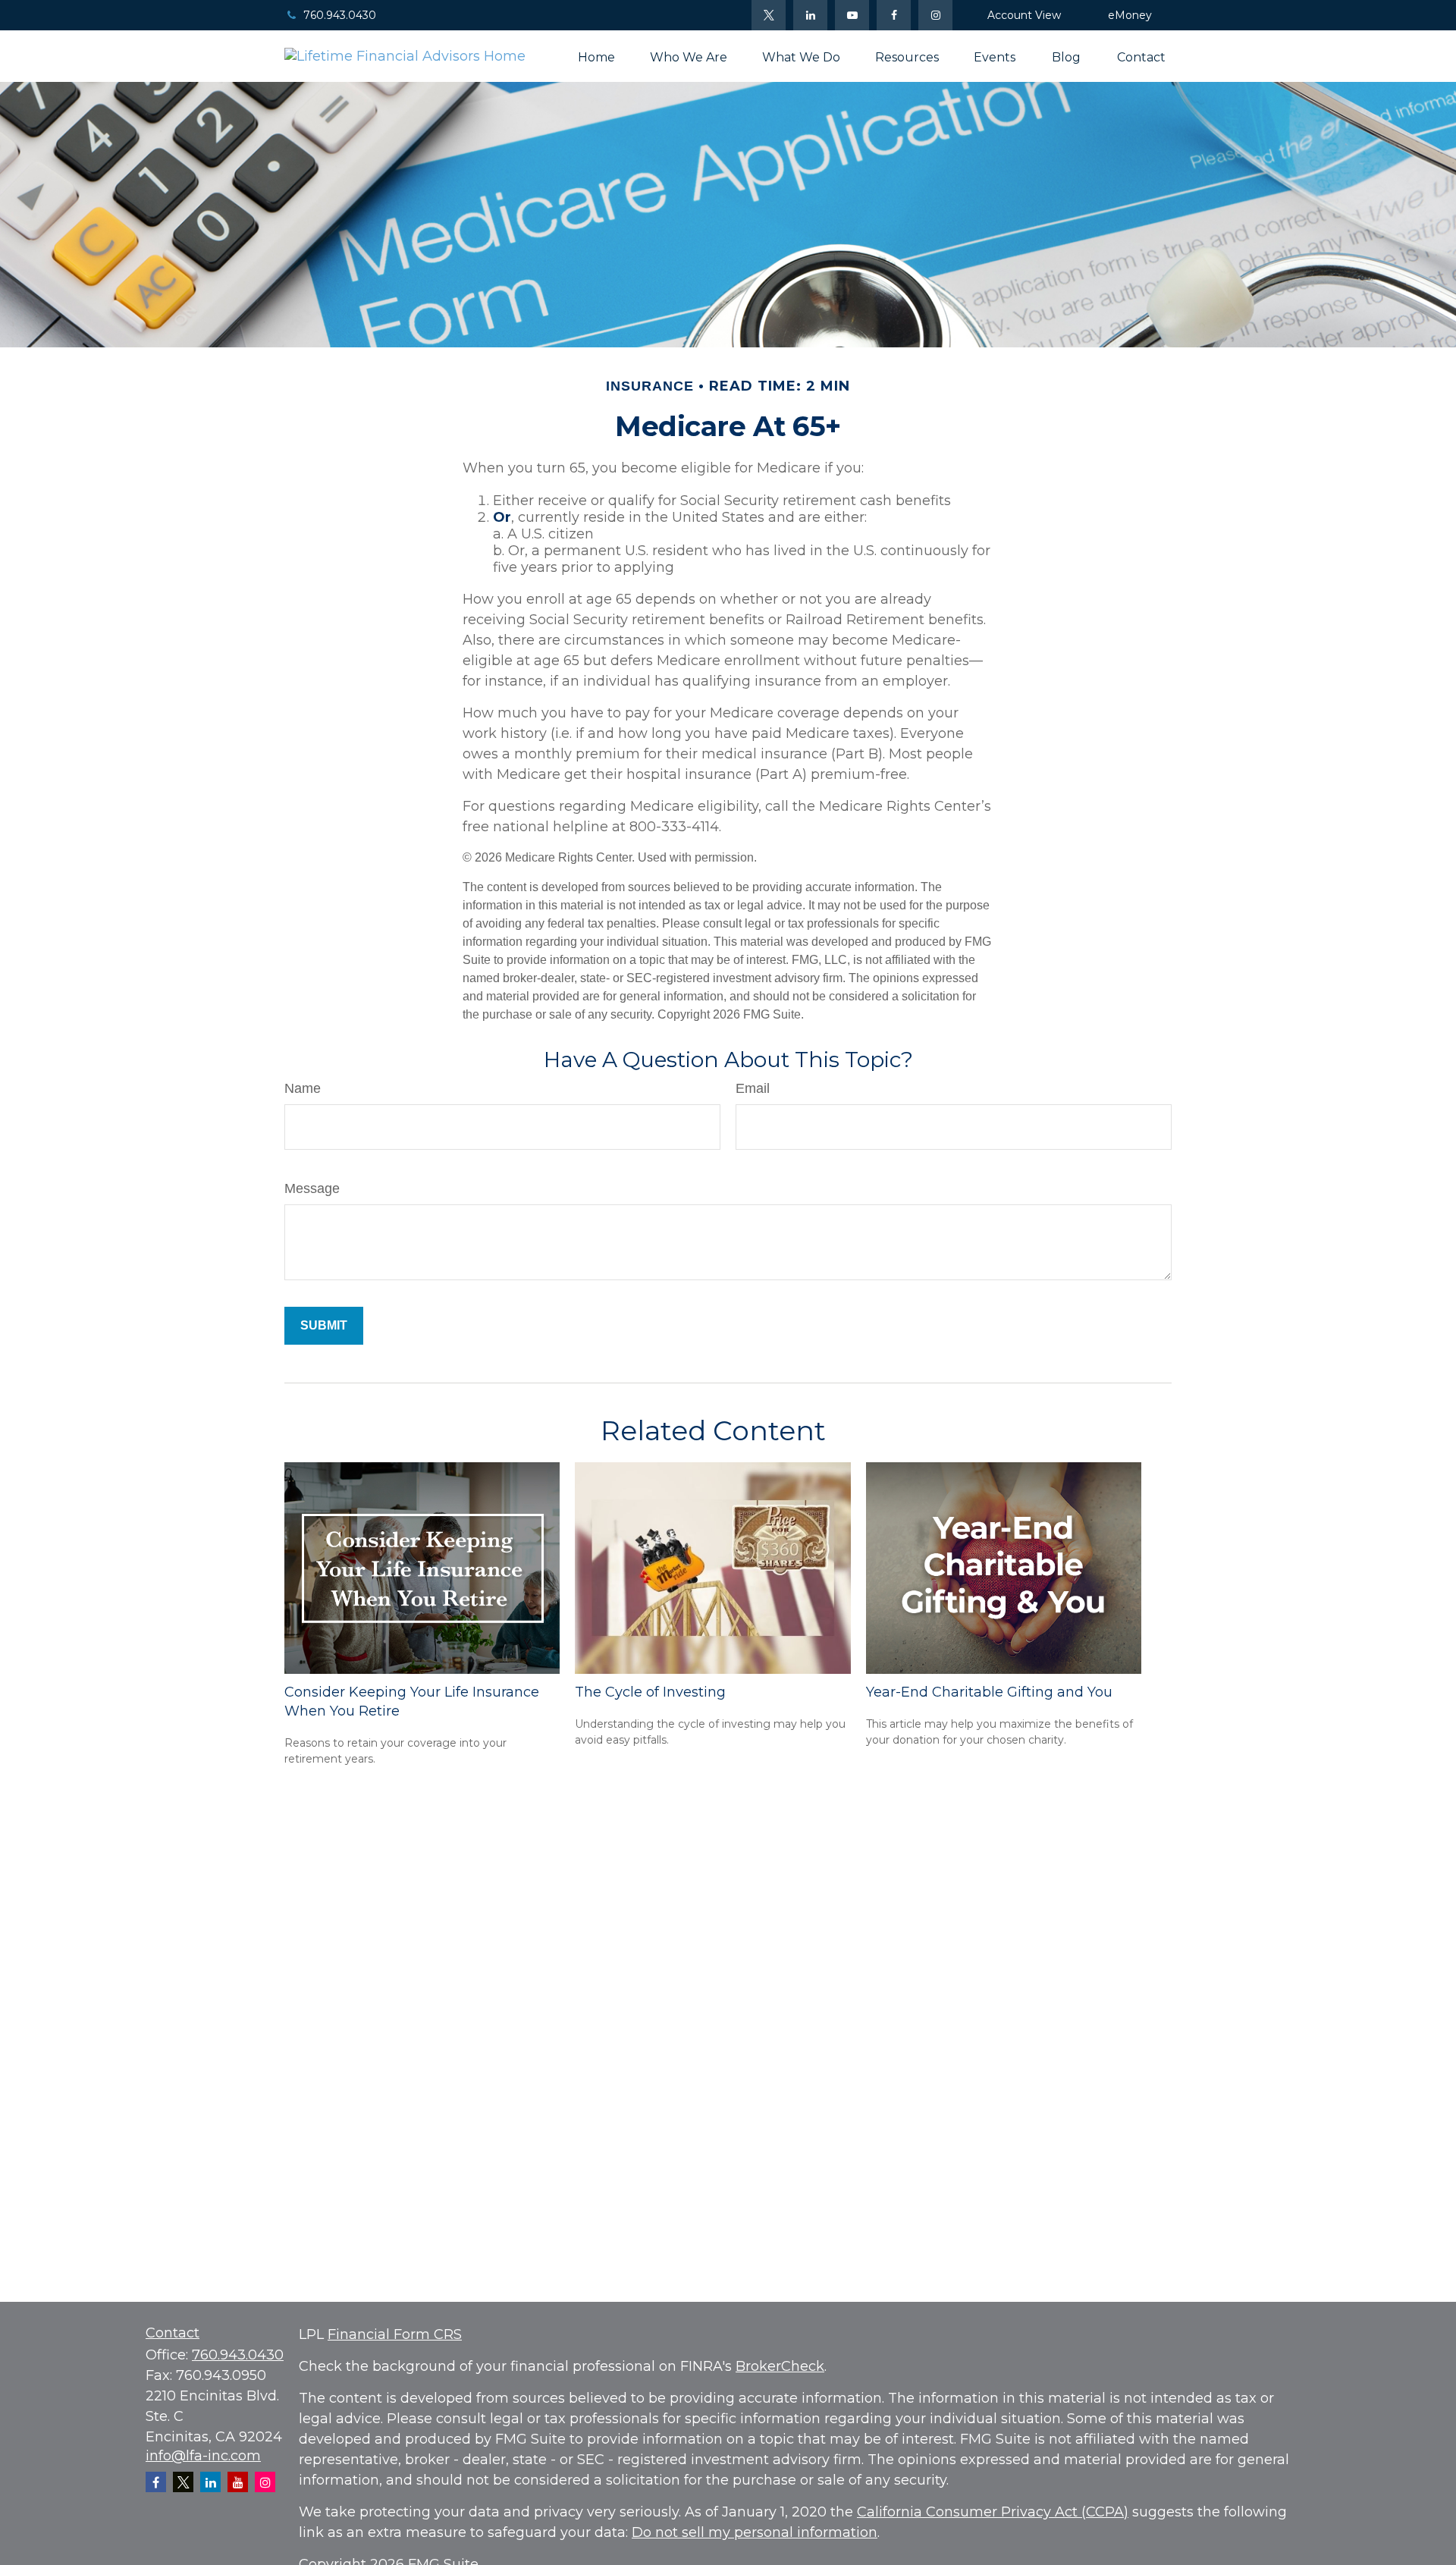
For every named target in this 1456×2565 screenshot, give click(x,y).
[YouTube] (852, 15)
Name (303, 1088)
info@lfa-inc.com (203, 2456)
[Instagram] (265, 2482)
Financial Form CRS (395, 2334)
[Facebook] (894, 15)
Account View (1024, 15)
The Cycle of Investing (650, 1692)
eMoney (1130, 15)
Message (312, 1188)
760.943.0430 (340, 15)
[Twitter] (769, 15)
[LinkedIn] (810, 15)
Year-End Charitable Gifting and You (989, 1692)
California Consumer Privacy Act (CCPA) (993, 2512)
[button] (596, 56)
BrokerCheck (780, 2366)
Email (753, 1088)
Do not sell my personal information (755, 2532)
